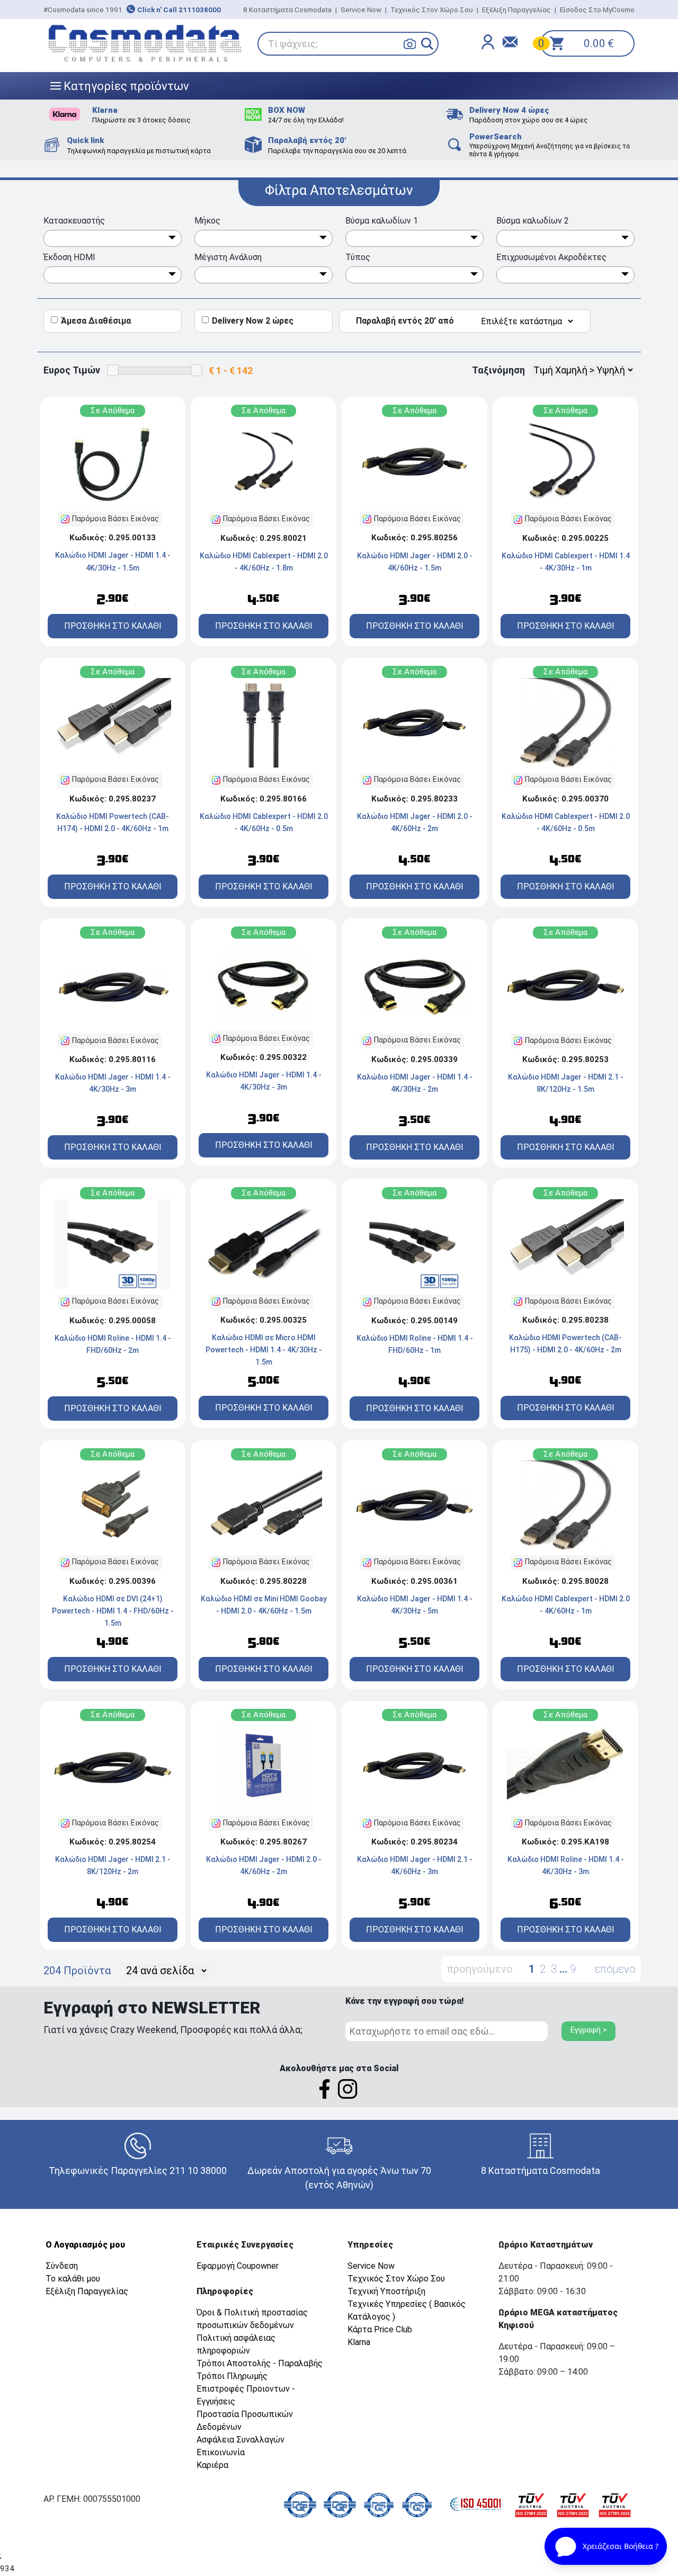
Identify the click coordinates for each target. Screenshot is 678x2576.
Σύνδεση (62, 2266)
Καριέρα (212, 2465)
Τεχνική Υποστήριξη (386, 2291)
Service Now (361, 10)
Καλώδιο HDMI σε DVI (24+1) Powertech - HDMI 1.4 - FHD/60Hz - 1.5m (113, 1611)
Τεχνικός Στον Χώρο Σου (432, 10)
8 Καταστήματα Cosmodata (287, 10)
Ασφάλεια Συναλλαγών (240, 2440)
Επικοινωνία (221, 2452)
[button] (427, 44)
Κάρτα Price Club (380, 2329)
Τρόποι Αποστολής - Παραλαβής (260, 2363)
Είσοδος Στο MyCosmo (597, 10)
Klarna (359, 2342)
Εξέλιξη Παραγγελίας (516, 10)
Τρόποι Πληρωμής (232, 2376)
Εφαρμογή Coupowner (238, 2266)
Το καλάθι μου (73, 2279)
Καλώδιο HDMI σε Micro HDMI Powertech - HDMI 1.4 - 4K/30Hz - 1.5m (264, 1350)
